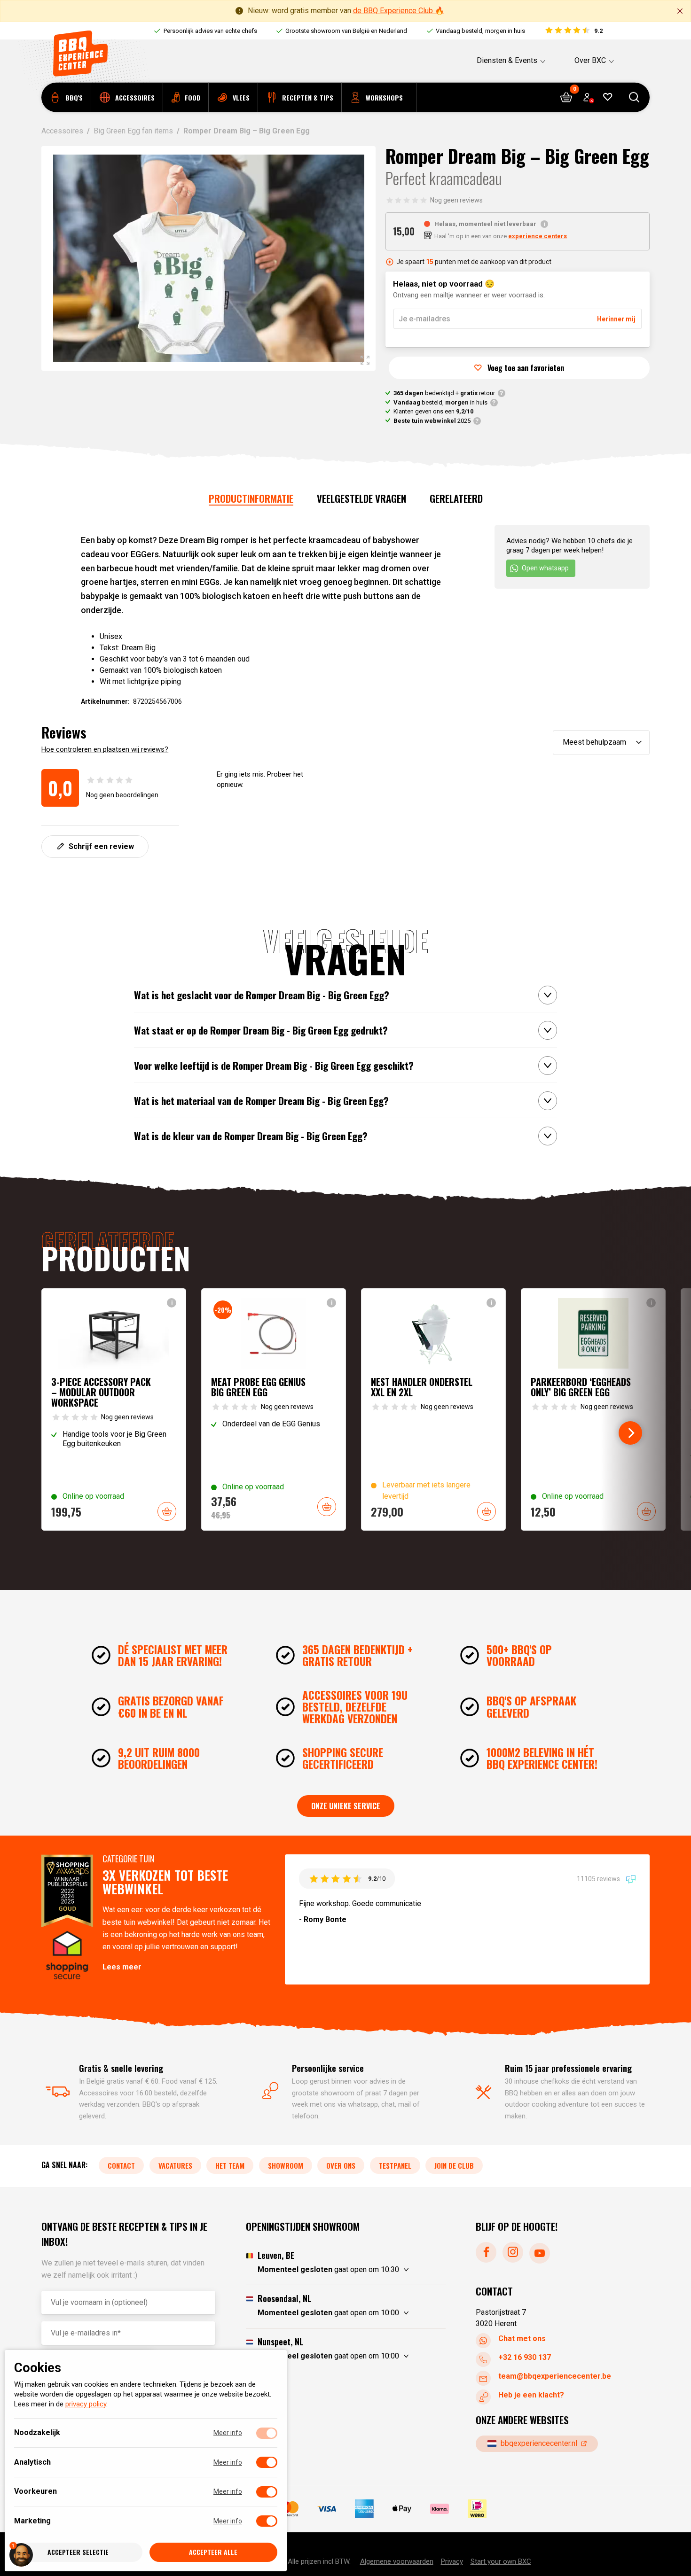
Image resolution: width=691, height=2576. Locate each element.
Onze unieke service (346, 1806)
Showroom (286, 2165)
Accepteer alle (213, 2552)
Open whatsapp (545, 568)
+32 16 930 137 (525, 2357)
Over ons (341, 2165)
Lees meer (122, 1967)
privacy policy (86, 2405)
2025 (432, 421)
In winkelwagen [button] (167, 1511)
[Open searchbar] (634, 97)
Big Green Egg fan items (133, 131)
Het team (230, 2165)
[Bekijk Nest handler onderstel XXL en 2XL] (433, 1410)
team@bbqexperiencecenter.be (555, 2376)
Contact (121, 2165)
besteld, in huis (440, 402)
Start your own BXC (501, 2561)
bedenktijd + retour (444, 393)
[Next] (630, 1433)
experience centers (538, 236)
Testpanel (395, 2165)
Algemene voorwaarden (397, 2561)
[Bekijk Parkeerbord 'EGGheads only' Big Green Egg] (593, 1410)
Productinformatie (251, 498)
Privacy (452, 2561)
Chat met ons (522, 2339)
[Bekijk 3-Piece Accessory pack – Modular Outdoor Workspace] (114, 1410)
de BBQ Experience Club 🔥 (399, 11)
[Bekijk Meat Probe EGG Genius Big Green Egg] (274, 1410)
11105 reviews (599, 1879)
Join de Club (454, 2165)
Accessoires (62, 131)
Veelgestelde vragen (361, 498)
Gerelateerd (456, 498)
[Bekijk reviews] (573, 31)
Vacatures (175, 2165)
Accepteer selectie (78, 2552)
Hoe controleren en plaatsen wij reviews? (105, 749)
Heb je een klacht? (531, 2395)
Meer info (228, 2433)
